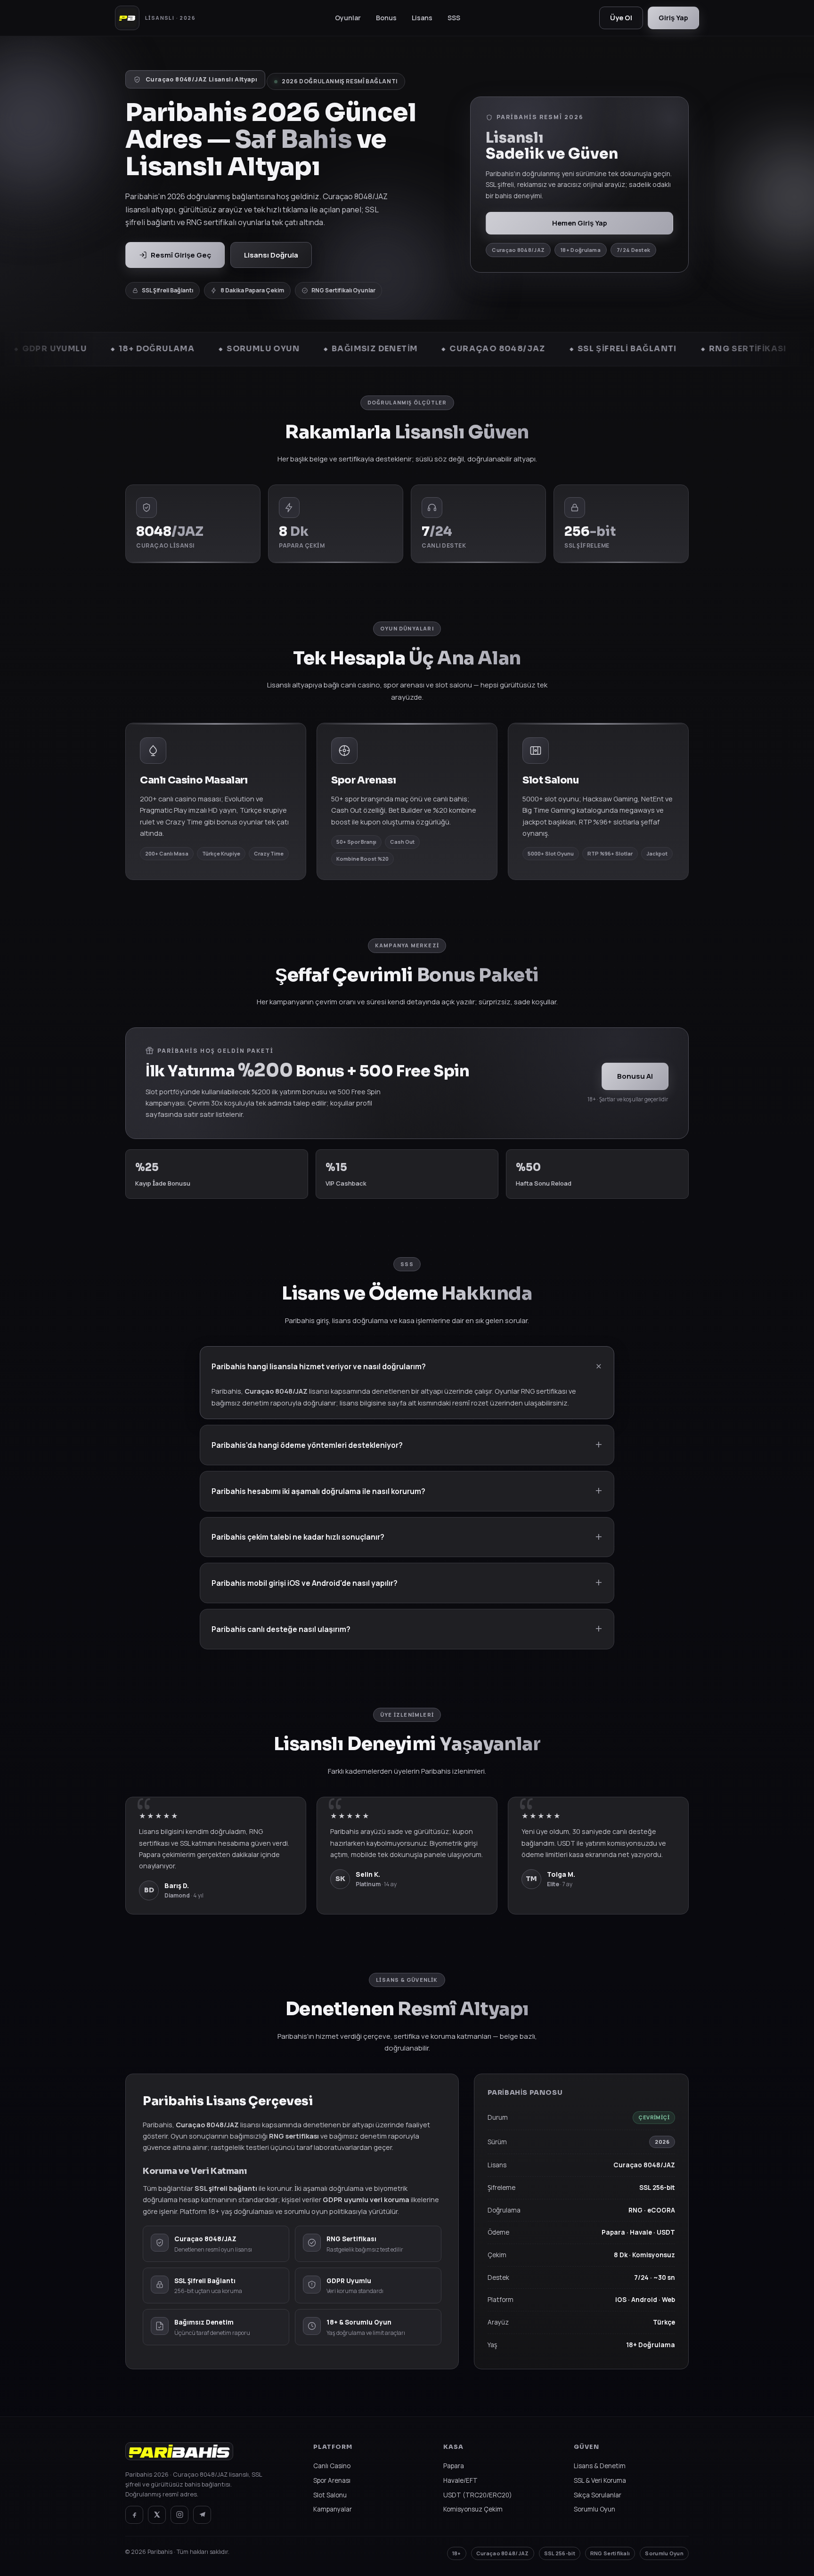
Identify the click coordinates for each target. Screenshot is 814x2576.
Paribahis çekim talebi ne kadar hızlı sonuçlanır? (298, 1537)
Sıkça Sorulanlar (598, 2495)
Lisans (422, 18)
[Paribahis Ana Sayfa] (179, 2456)
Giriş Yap (673, 18)
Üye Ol (621, 18)
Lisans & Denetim (600, 2466)
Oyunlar (348, 18)
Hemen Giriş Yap (580, 223)
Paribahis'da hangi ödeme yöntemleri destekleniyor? (307, 1445)
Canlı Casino (332, 2466)
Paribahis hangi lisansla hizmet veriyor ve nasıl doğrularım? (319, 1366)
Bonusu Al (635, 1076)
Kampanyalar (333, 2509)
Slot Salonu (330, 2495)
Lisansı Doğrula (271, 255)
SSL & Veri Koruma (600, 2480)
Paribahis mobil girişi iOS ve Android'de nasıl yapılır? (305, 1583)
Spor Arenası (332, 2480)
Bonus (386, 18)
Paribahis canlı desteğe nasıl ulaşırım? (281, 1629)
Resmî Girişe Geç (181, 255)
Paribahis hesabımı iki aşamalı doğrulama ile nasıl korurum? (318, 1491)
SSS (454, 18)
